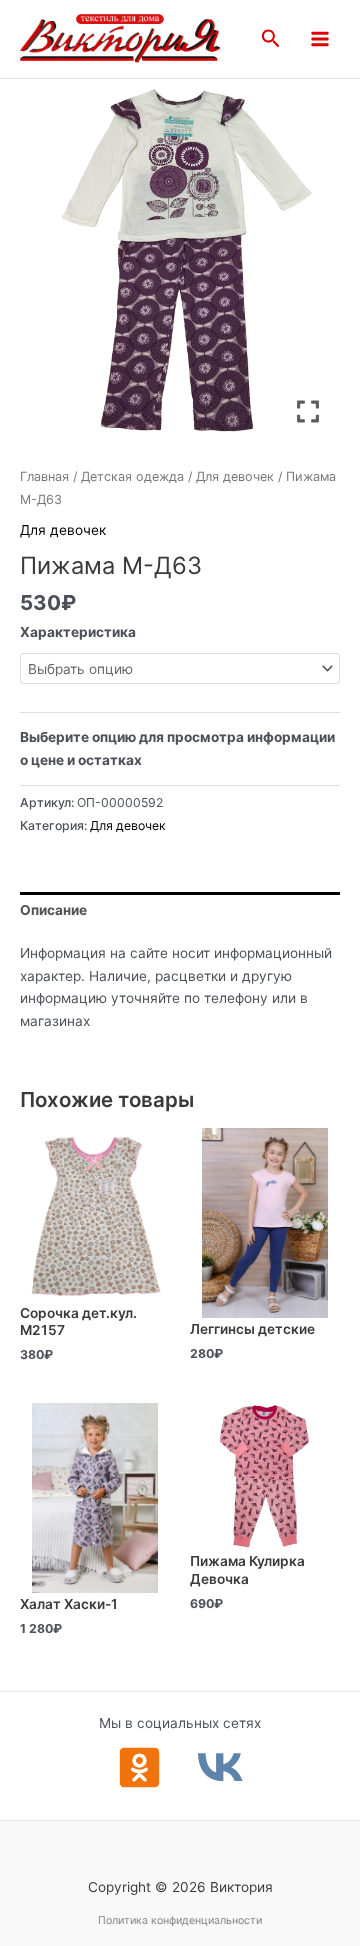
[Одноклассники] (139, 1767)
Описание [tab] (53, 910)
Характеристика (78, 632)
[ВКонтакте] (220, 1767)
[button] (271, 39)
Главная (44, 476)
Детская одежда (132, 476)
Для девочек (235, 476)
